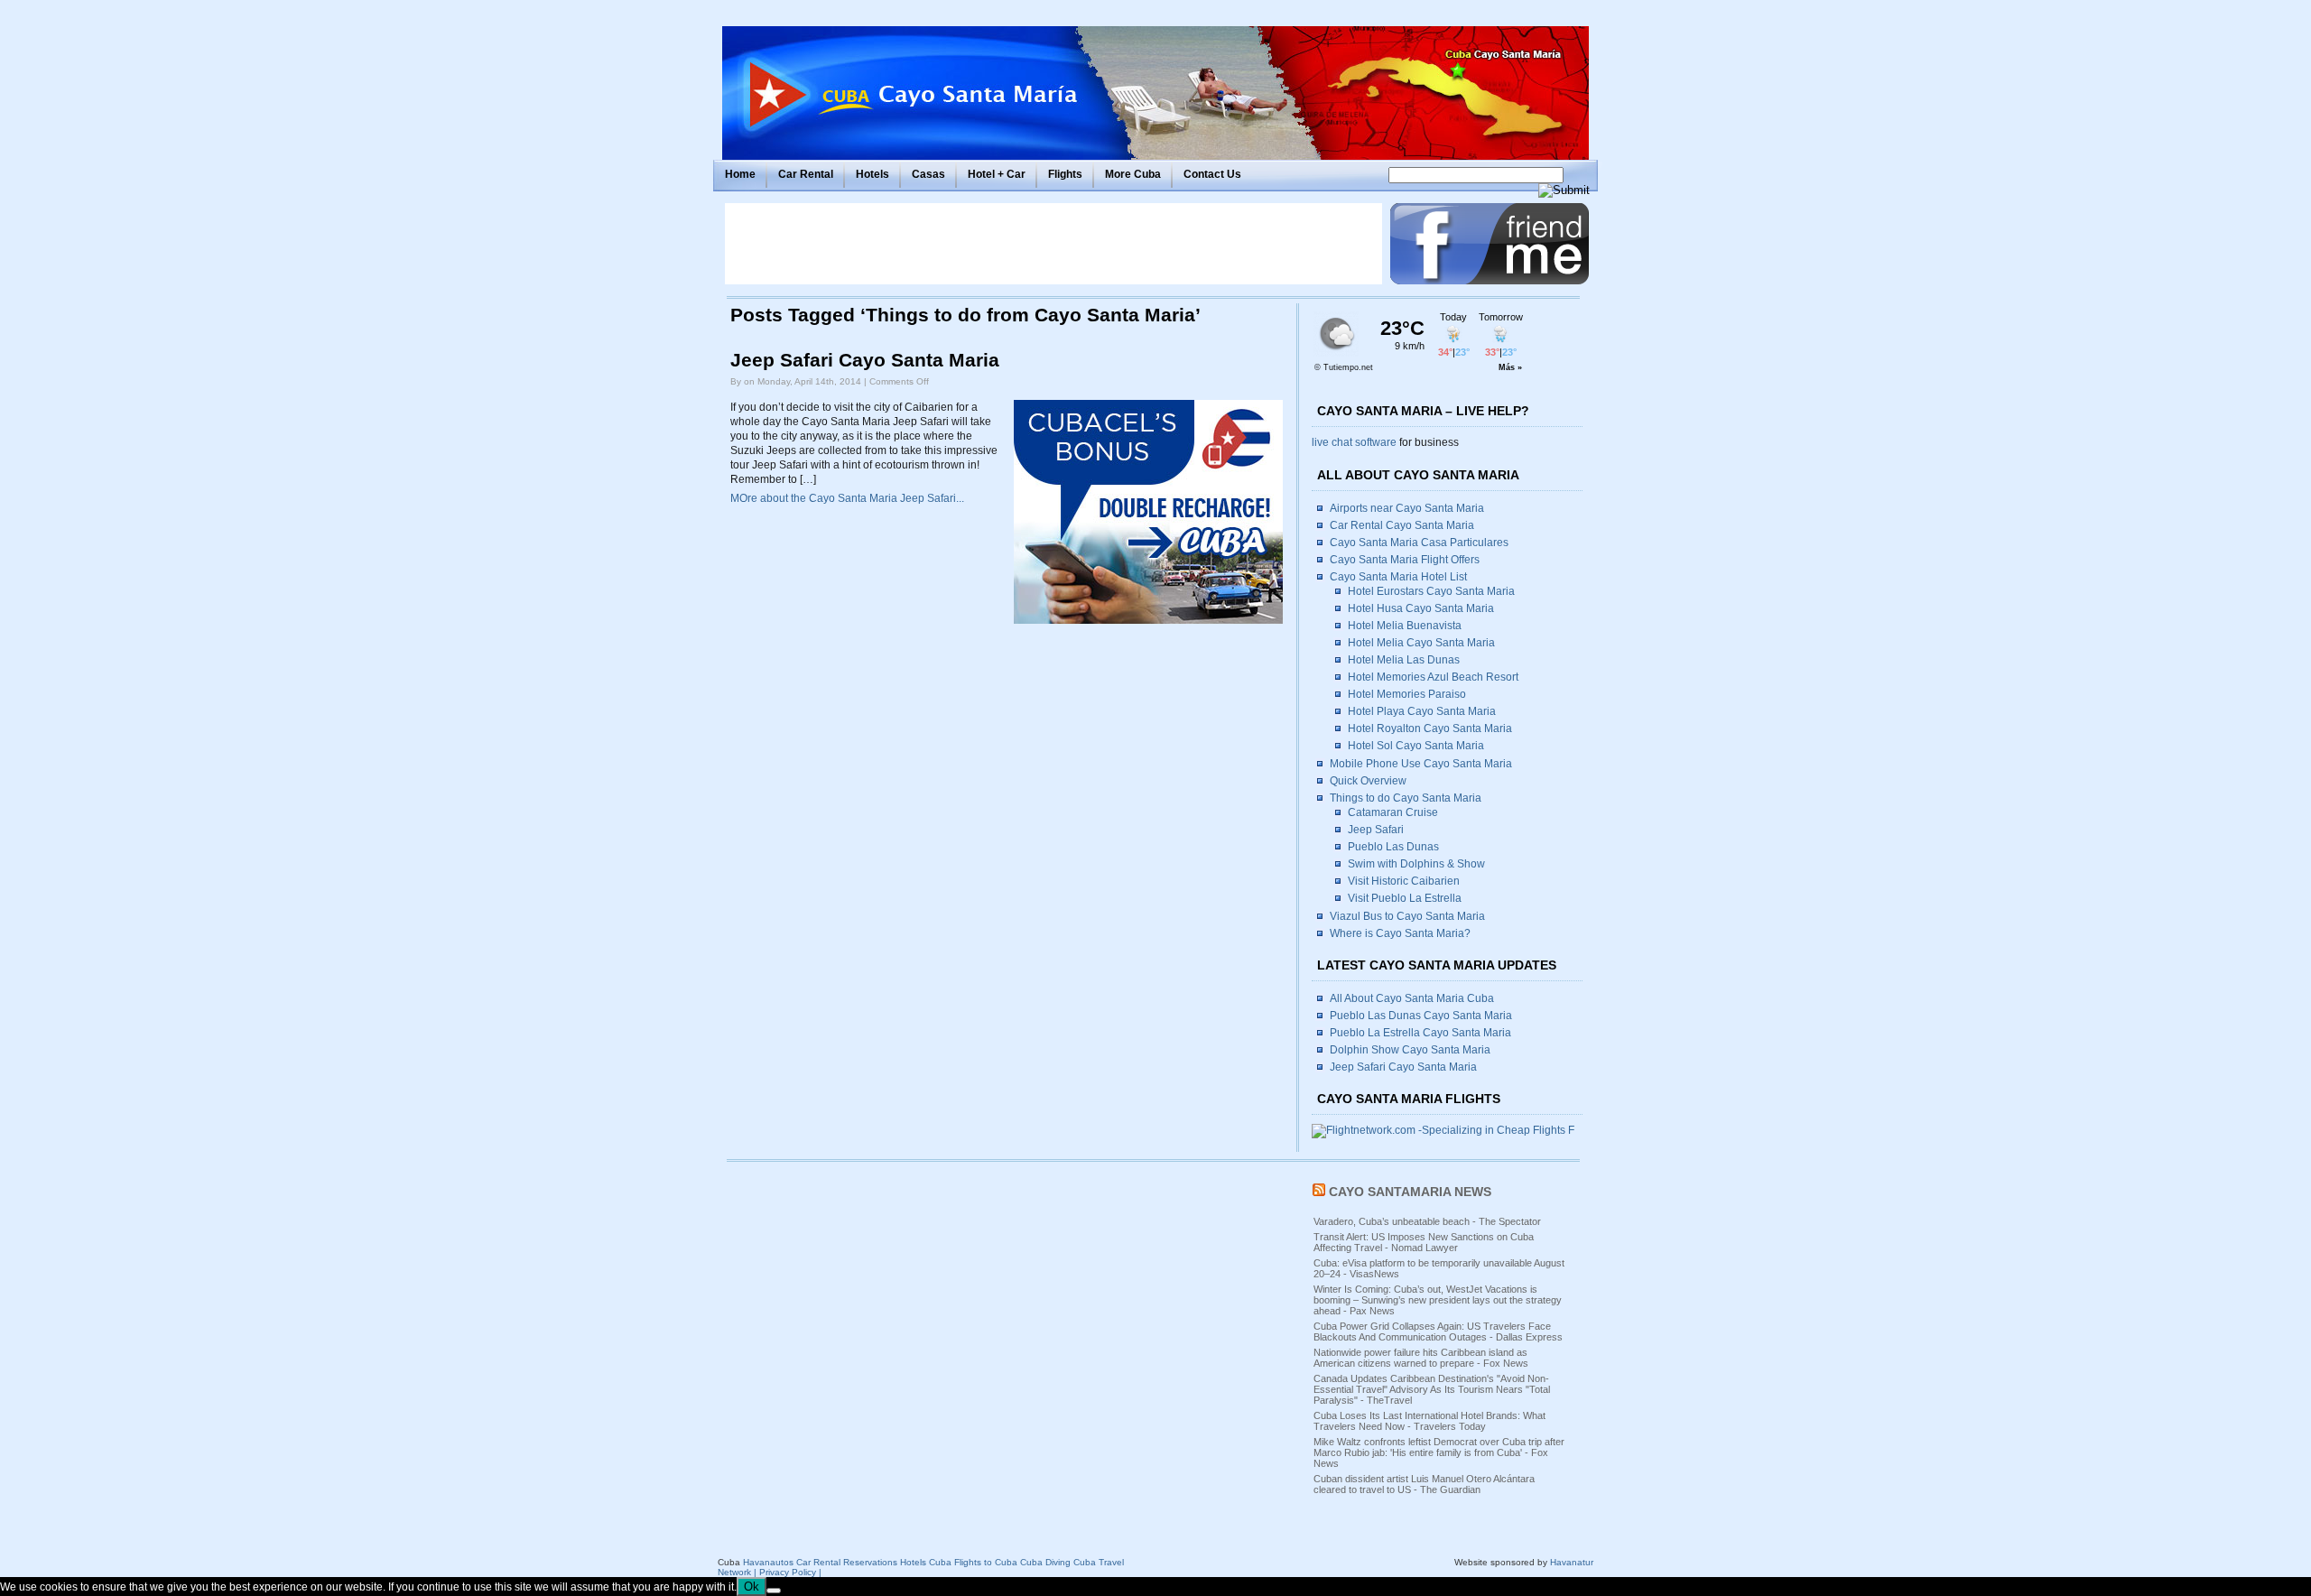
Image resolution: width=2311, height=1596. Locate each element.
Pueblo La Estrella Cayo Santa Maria (1420, 1033)
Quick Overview (1368, 781)
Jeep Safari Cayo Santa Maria (865, 360)
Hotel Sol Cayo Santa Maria (1416, 746)
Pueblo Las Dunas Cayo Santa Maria (1421, 1016)
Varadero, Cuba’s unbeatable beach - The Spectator (1427, 1221)
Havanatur (1572, 1562)
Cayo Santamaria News (1410, 1192)
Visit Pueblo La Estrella (1405, 898)
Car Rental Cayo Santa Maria (1402, 525)
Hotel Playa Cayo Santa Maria (1422, 711)
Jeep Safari (1376, 830)
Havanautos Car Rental (792, 1562)
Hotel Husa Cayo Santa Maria (1421, 608)
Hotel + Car (997, 174)
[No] (774, 1591)
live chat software (1354, 442)
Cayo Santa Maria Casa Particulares (1419, 543)
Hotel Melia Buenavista (1405, 626)
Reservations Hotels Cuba (897, 1562)
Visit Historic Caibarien (1404, 881)
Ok (752, 1587)
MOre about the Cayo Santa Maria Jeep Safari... (847, 498)
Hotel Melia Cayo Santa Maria (1421, 643)
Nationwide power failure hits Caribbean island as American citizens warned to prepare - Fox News (1421, 1358)
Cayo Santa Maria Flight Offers (1405, 560)
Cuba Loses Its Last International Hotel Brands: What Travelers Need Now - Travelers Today (1429, 1421)
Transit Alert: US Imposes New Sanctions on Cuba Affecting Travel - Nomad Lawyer (1424, 1242)
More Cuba (1133, 174)
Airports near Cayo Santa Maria (1407, 508)
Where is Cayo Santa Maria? (1400, 933)
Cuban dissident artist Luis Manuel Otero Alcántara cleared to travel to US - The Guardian (1424, 1484)
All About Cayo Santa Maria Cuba (1412, 998)
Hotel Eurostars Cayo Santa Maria (1431, 591)
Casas (928, 174)
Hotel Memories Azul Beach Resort (1433, 677)
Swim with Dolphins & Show (1416, 864)
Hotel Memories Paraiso (1407, 694)
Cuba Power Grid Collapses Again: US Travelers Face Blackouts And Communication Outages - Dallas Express (1438, 1332)
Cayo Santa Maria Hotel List (1398, 577)
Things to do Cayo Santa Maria (1406, 798)
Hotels (872, 174)
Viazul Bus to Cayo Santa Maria (1407, 916)
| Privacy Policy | (788, 1572)
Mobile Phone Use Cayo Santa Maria (1421, 764)
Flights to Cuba (986, 1562)
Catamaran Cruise (1393, 812)
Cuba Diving (1045, 1562)
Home (740, 174)
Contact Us (1212, 174)
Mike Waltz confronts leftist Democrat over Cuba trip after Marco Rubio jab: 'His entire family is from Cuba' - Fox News (1439, 1452)
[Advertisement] (1053, 244)
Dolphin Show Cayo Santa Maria (1410, 1050)
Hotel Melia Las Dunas (1404, 660)
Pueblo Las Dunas (1393, 847)
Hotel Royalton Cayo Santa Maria (1430, 728)
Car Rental (806, 174)
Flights (1065, 174)
